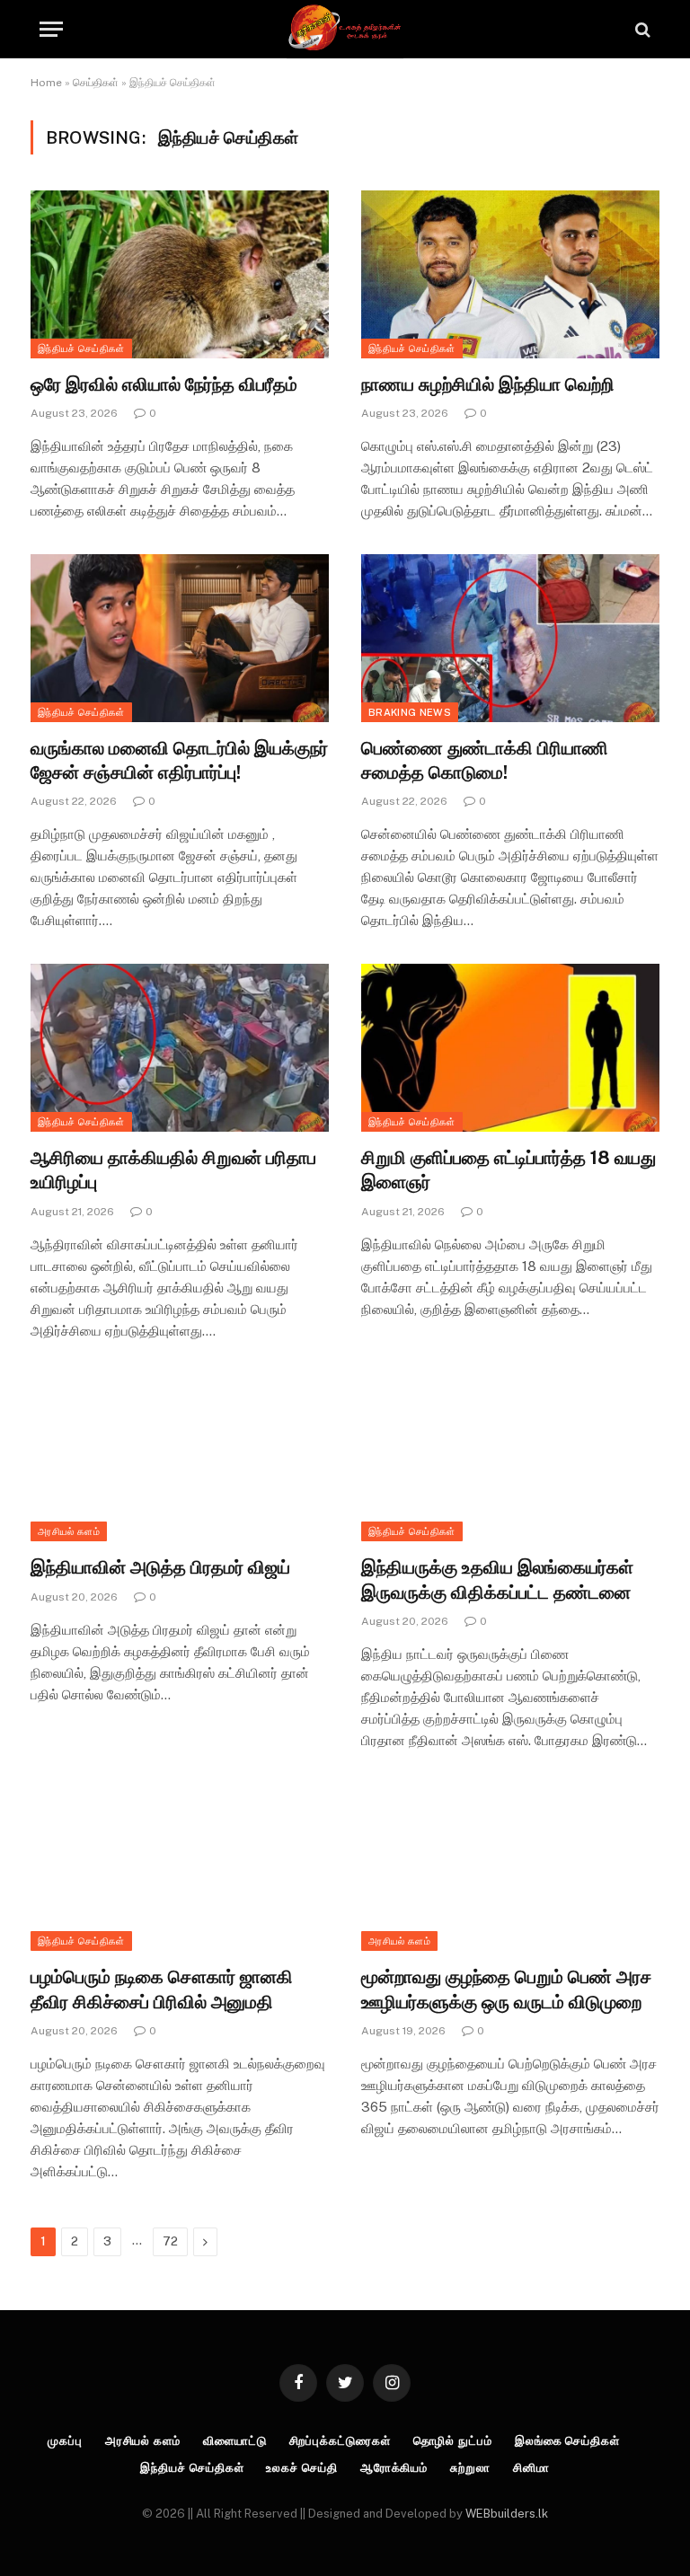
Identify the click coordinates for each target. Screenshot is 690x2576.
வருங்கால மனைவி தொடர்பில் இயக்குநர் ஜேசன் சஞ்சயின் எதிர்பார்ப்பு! (179, 760)
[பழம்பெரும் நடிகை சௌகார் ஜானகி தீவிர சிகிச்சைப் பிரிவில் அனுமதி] (180, 1868)
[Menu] (51, 29)
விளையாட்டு (235, 2441)
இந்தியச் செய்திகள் (81, 348)
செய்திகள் (96, 83)
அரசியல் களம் (69, 1531)
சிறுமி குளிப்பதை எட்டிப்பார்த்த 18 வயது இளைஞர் (509, 1170)
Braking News (410, 712)
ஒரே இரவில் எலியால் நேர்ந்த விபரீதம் (164, 384)
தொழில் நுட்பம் (453, 2441)
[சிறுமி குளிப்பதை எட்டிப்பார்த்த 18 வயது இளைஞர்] (510, 1048)
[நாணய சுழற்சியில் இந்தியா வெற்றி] (510, 274)
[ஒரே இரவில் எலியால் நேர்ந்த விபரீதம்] (180, 274)
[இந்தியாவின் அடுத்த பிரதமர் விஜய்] (180, 1458)
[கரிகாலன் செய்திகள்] (345, 29)
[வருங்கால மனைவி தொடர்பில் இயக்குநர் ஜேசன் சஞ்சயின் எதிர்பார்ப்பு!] (180, 638)
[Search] (641, 29)
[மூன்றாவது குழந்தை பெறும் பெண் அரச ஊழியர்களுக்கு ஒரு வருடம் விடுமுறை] (510, 1868)
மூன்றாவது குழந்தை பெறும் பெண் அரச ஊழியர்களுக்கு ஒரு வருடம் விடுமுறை (506, 1989)
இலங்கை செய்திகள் (567, 2441)
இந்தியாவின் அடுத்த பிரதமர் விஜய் (160, 1567)
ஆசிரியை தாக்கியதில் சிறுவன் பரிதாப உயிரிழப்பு (173, 1170)
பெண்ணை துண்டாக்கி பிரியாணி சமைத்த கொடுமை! (485, 760)
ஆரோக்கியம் (394, 2468)
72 (170, 2241)
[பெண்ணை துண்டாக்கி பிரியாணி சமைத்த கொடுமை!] (510, 638)
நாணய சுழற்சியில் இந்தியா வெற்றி (488, 384)
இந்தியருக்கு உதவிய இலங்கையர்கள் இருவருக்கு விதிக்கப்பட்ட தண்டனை (497, 1579)
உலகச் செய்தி (301, 2468)
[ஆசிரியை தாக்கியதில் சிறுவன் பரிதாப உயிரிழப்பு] (180, 1048)
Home (46, 83)
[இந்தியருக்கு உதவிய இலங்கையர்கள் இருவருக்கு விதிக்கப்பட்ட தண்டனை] (510, 1458)
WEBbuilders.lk (507, 2514)
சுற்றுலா (470, 2468)
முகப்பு (65, 2441)
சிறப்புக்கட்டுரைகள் (340, 2441)
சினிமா (531, 2468)
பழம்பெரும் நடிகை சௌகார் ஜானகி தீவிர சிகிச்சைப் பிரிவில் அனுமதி (162, 1989)
